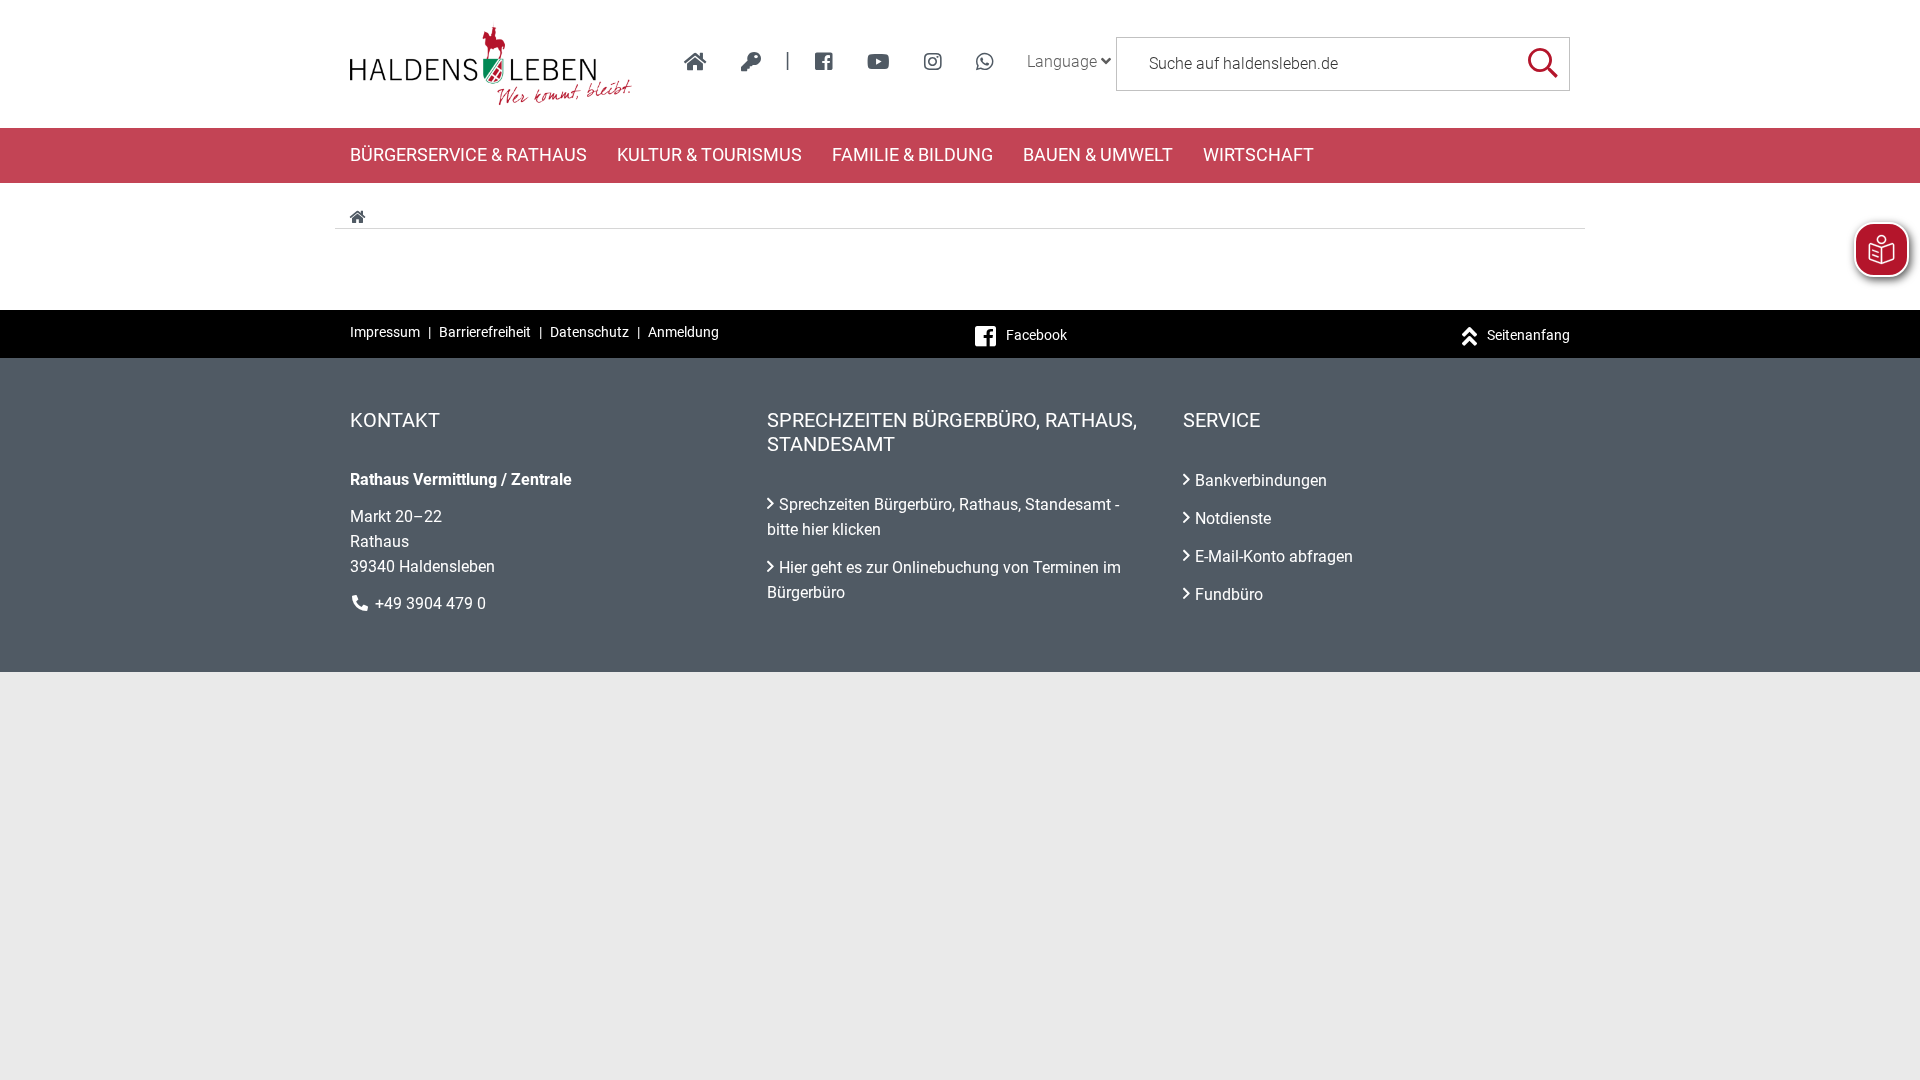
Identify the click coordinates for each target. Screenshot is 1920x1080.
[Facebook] (824, 62)
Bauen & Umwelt (1098, 155)
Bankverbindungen (1261, 480)
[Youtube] (878, 62)
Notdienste (1233, 518)
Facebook (1036, 335)
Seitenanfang (1528, 335)
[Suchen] (1542, 63)
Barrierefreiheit (485, 332)
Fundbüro (1229, 594)
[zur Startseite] (695, 62)
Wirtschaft (1258, 155)
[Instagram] (933, 62)
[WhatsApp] (985, 62)
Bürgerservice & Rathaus (468, 155)
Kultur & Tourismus (709, 155)
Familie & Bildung (912, 155)
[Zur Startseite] (491, 64)
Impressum (385, 332)
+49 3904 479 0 (430, 603)
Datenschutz (589, 332)
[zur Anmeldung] (751, 62)
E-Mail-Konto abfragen (1274, 556)
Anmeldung (683, 332)
